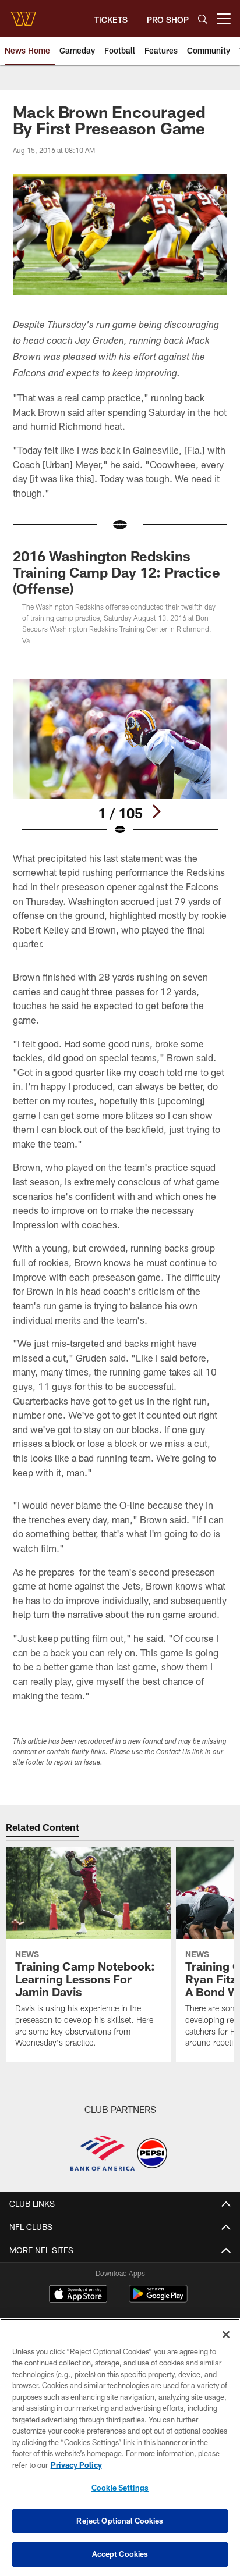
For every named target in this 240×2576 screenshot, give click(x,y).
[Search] (203, 19)
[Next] (156, 811)
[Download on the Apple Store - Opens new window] (78, 2295)
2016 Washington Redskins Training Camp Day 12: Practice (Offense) (117, 572)
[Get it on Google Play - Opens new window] (158, 2299)
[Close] (226, 2335)
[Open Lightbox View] (120, 758)
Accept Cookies (120, 2554)
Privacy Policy (76, 2465)
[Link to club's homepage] (23, 14)
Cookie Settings (120, 2488)
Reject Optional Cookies (120, 2521)
